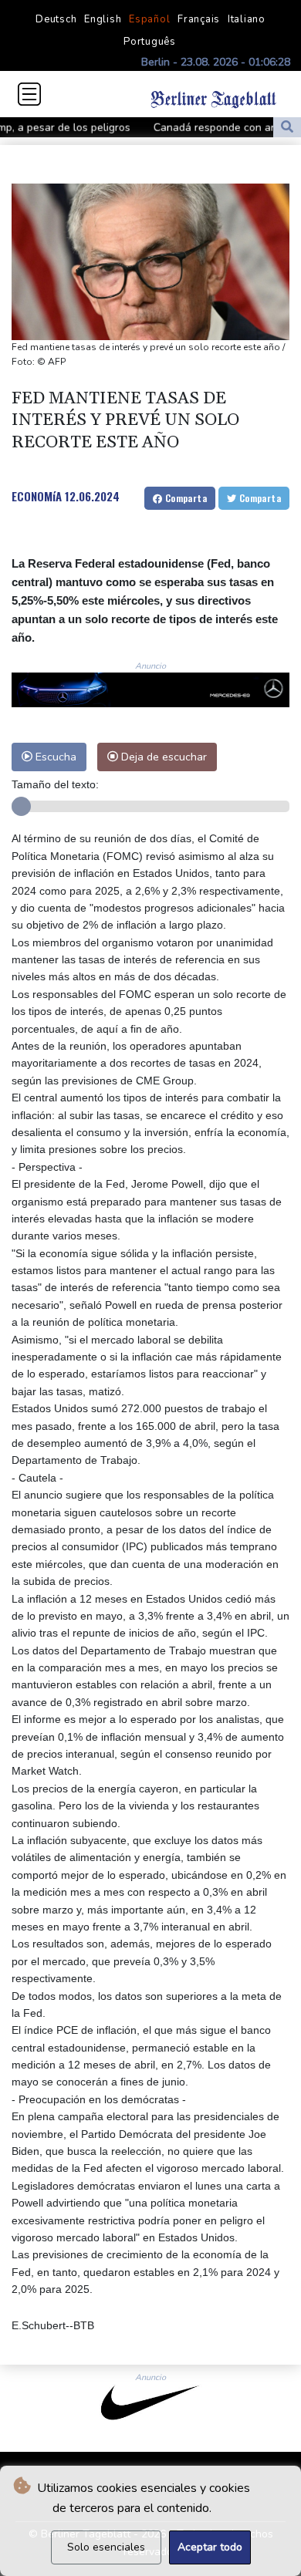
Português (150, 42)
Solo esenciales (106, 2547)
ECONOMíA (37, 496)
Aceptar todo (210, 2547)
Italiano (247, 19)
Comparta (184, 498)
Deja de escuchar (162, 757)
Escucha (54, 757)
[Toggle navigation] (29, 94)
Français (199, 19)
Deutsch (56, 19)
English (103, 19)
